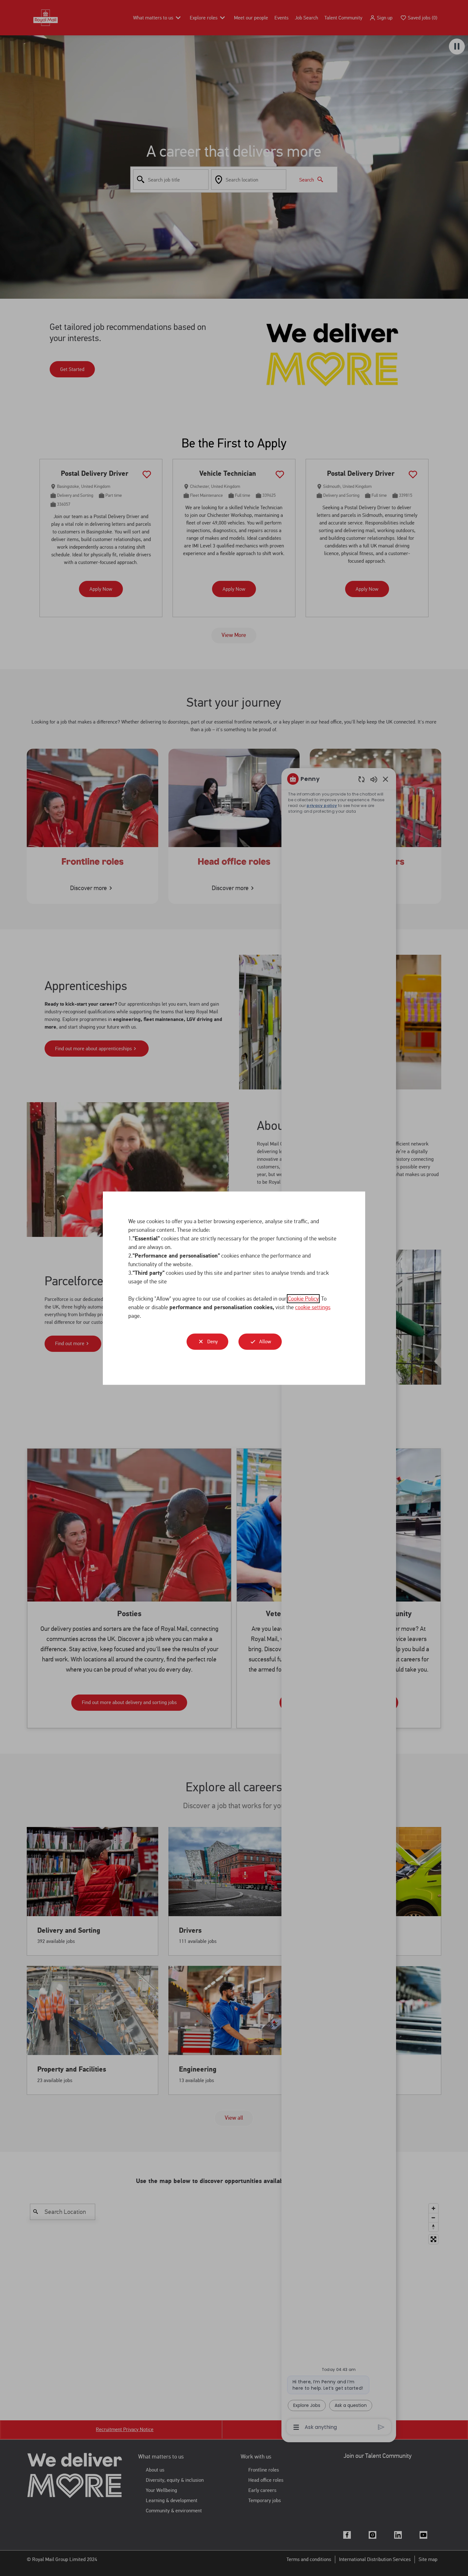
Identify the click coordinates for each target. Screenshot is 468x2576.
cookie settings (313, 1307)
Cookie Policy (303, 1298)
